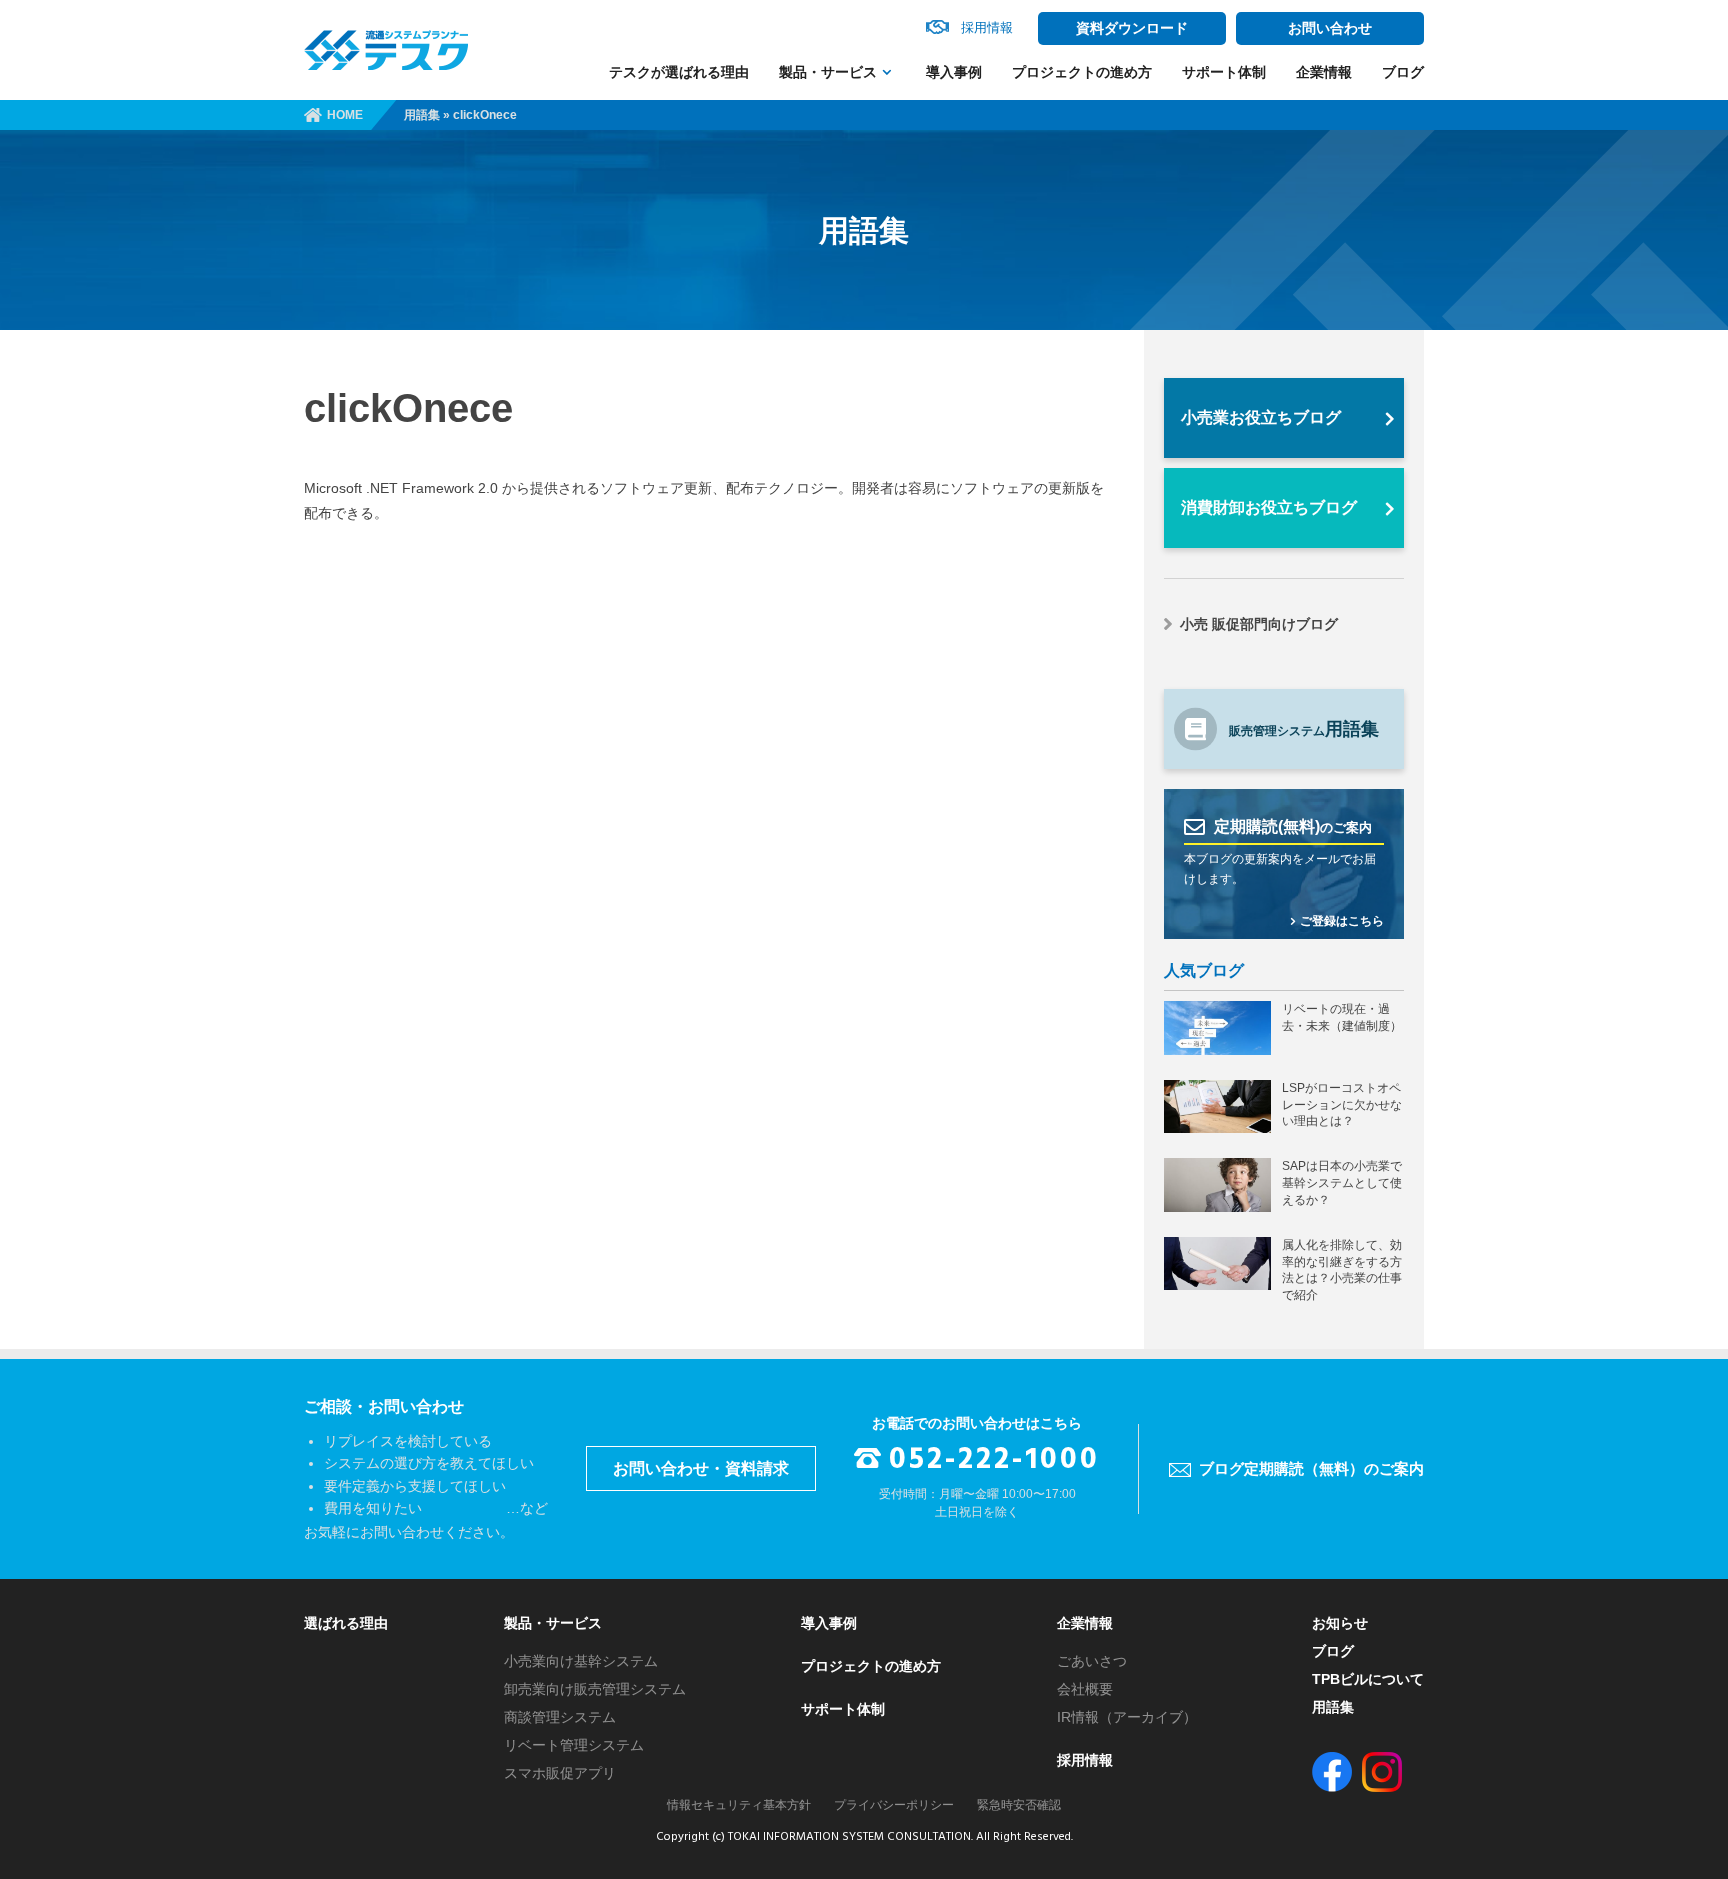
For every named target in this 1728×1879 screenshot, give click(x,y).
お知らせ (1340, 1623)
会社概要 (1085, 1689)
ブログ (1403, 72)
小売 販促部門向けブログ (1259, 624)
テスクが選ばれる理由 (679, 72)
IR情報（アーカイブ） (1127, 1717)
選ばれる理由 (346, 1623)
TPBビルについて (1368, 1679)
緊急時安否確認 (1019, 1805)
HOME (345, 115)
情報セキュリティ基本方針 (739, 1805)
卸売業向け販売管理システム (595, 1689)
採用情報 (1085, 1760)
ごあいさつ (1092, 1661)
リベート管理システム (574, 1745)
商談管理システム (560, 1717)
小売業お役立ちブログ (1261, 417)
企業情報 (1324, 72)
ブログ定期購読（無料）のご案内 (1311, 1468)
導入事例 (954, 72)
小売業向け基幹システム (581, 1661)
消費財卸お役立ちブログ (1269, 507)
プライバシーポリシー (894, 1805)
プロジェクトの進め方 (1082, 72)
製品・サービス (828, 72)
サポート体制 (1224, 72)
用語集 (422, 115)
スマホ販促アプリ (560, 1773)
